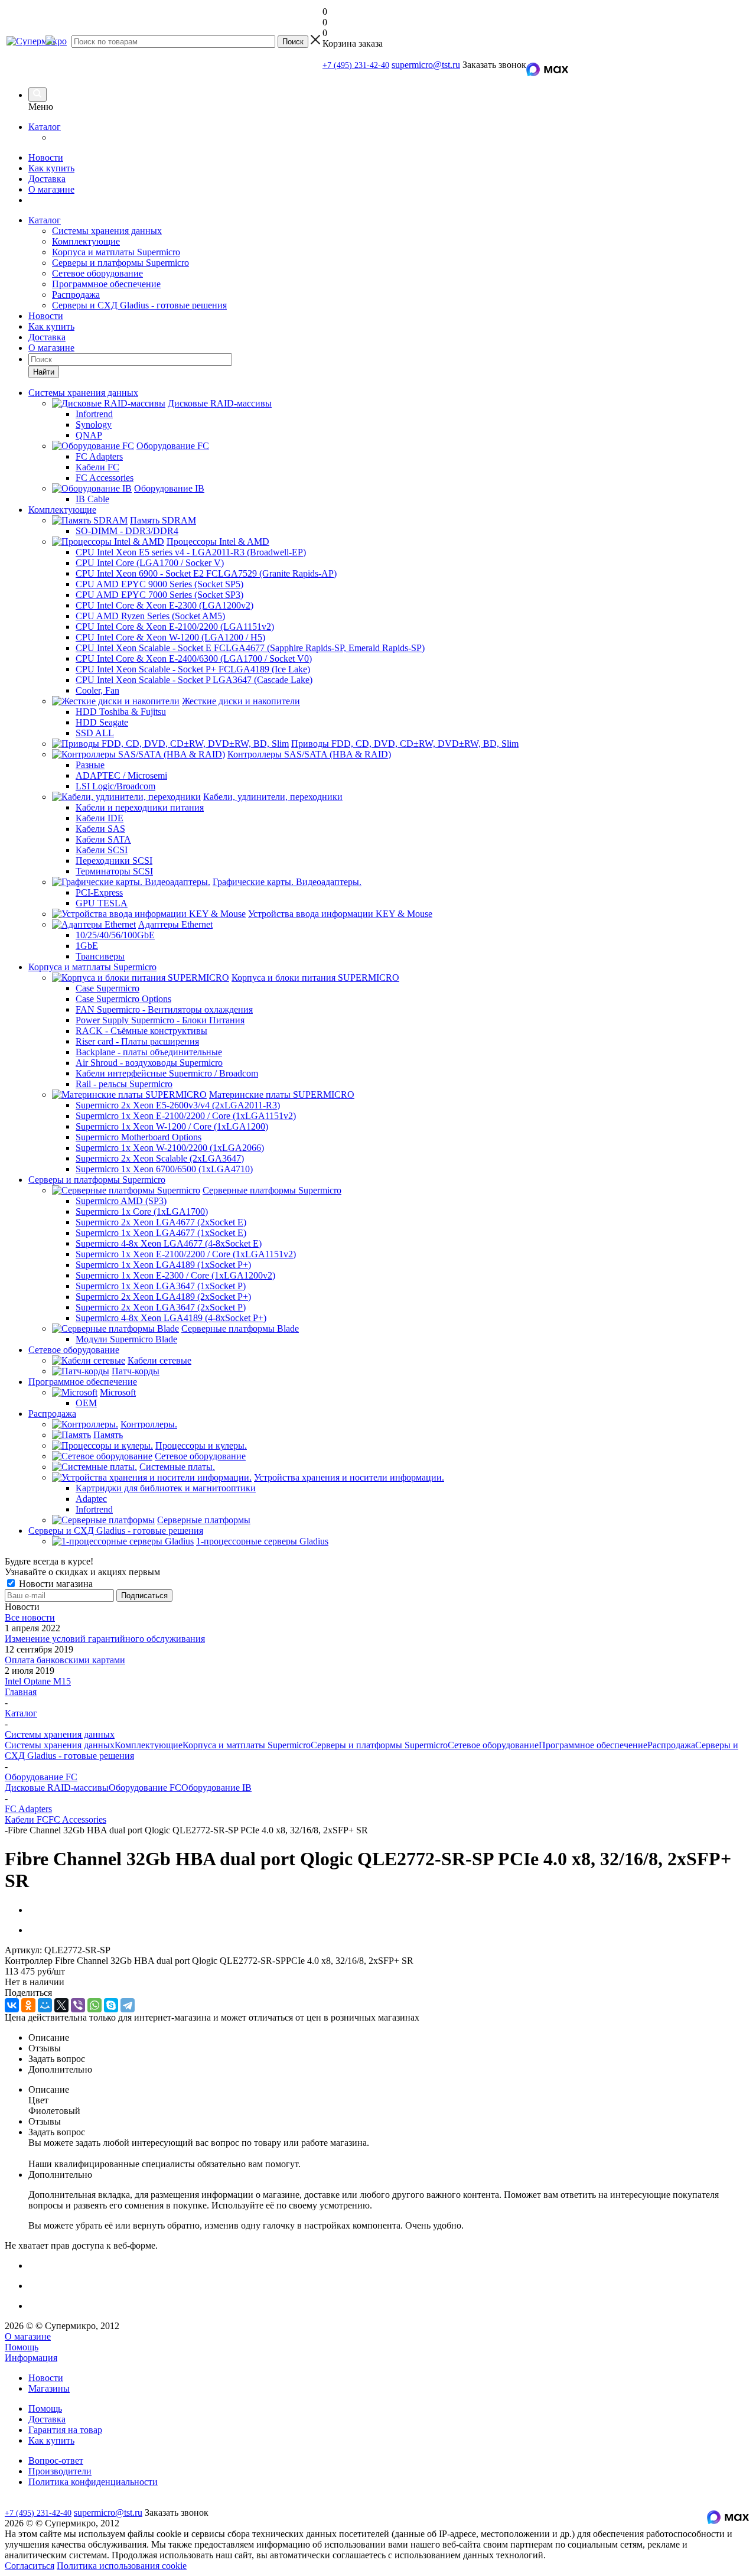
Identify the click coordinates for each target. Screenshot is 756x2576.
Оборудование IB (216, 1788)
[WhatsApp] (94, 2005)
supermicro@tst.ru (426, 65)
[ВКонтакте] (12, 2005)
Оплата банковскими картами (65, 1660)
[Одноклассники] (28, 2005)
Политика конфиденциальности (93, 2482)
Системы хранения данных (107, 231)
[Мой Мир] (45, 2005)
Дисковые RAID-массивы (57, 1788)
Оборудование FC (145, 1788)
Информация (31, 2358)
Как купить (51, 168)
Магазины (49, 2388)
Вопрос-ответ (56, 2460)
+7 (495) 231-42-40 (356, 65)
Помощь (22, 2347)
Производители (60, 2471)
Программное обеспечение (106, 284)
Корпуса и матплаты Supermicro (116, 252)
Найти (44, 372)
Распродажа (76, 295)
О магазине (51, 189)
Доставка (47, 179)
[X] (61, 2005)
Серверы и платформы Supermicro (120, 263)
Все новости (30, 1617)
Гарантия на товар (65, 2430)
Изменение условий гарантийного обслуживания (105, 1639)
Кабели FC (27, 1819)
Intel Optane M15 (38, 1681)
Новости (46, 157)
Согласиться (30, 2566)
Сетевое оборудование (97, 273)
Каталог (45, 127)
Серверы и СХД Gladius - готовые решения (139, 305)
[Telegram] (128, 2005)
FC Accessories (77, 1819)
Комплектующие (86, 241)
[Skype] (111, 2005)
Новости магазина (55, 1584)
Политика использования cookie (122, 2566)
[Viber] (78, 2005)
